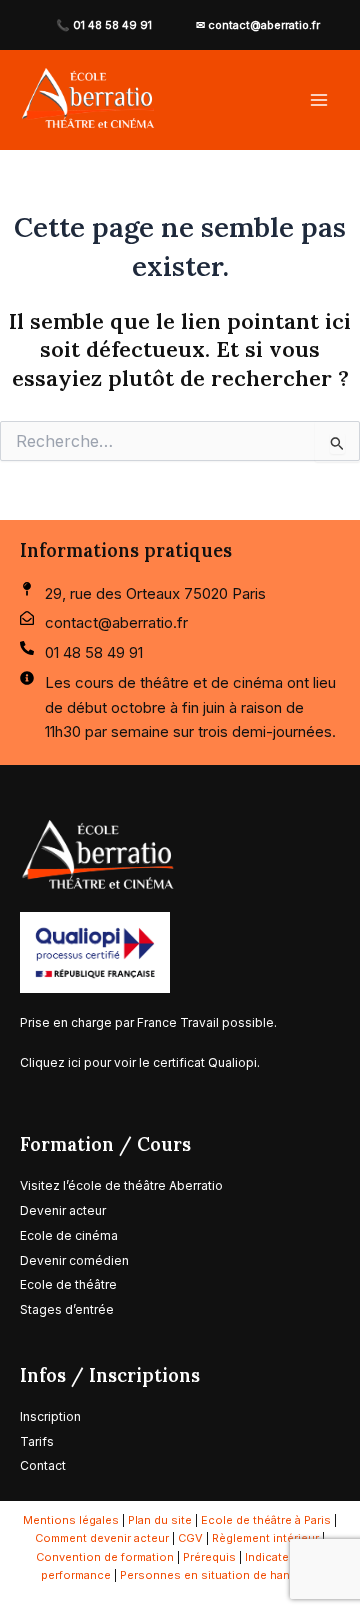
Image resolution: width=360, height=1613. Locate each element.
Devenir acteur (63, 1210)
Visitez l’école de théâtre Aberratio (121, 1185)
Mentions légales (71, 1520)
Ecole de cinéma (69, 1235)
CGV (190, 1538)
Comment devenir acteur (102, 1538)
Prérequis (209, 1557)
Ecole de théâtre (68, 1284)
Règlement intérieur (265, 1538)
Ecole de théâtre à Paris (266, 1520)
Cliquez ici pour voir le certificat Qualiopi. (140, 1062)
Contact (43, 1465)
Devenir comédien (74, 1260)
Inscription (50, 1416)
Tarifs (38, 1441)
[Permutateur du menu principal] (319, 100)
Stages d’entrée (67, 1309)
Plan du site (160, 1520)
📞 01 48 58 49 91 (104, 25)
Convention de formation (105, 1557)
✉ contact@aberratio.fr (258, 25)
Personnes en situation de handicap (220, 1575)
